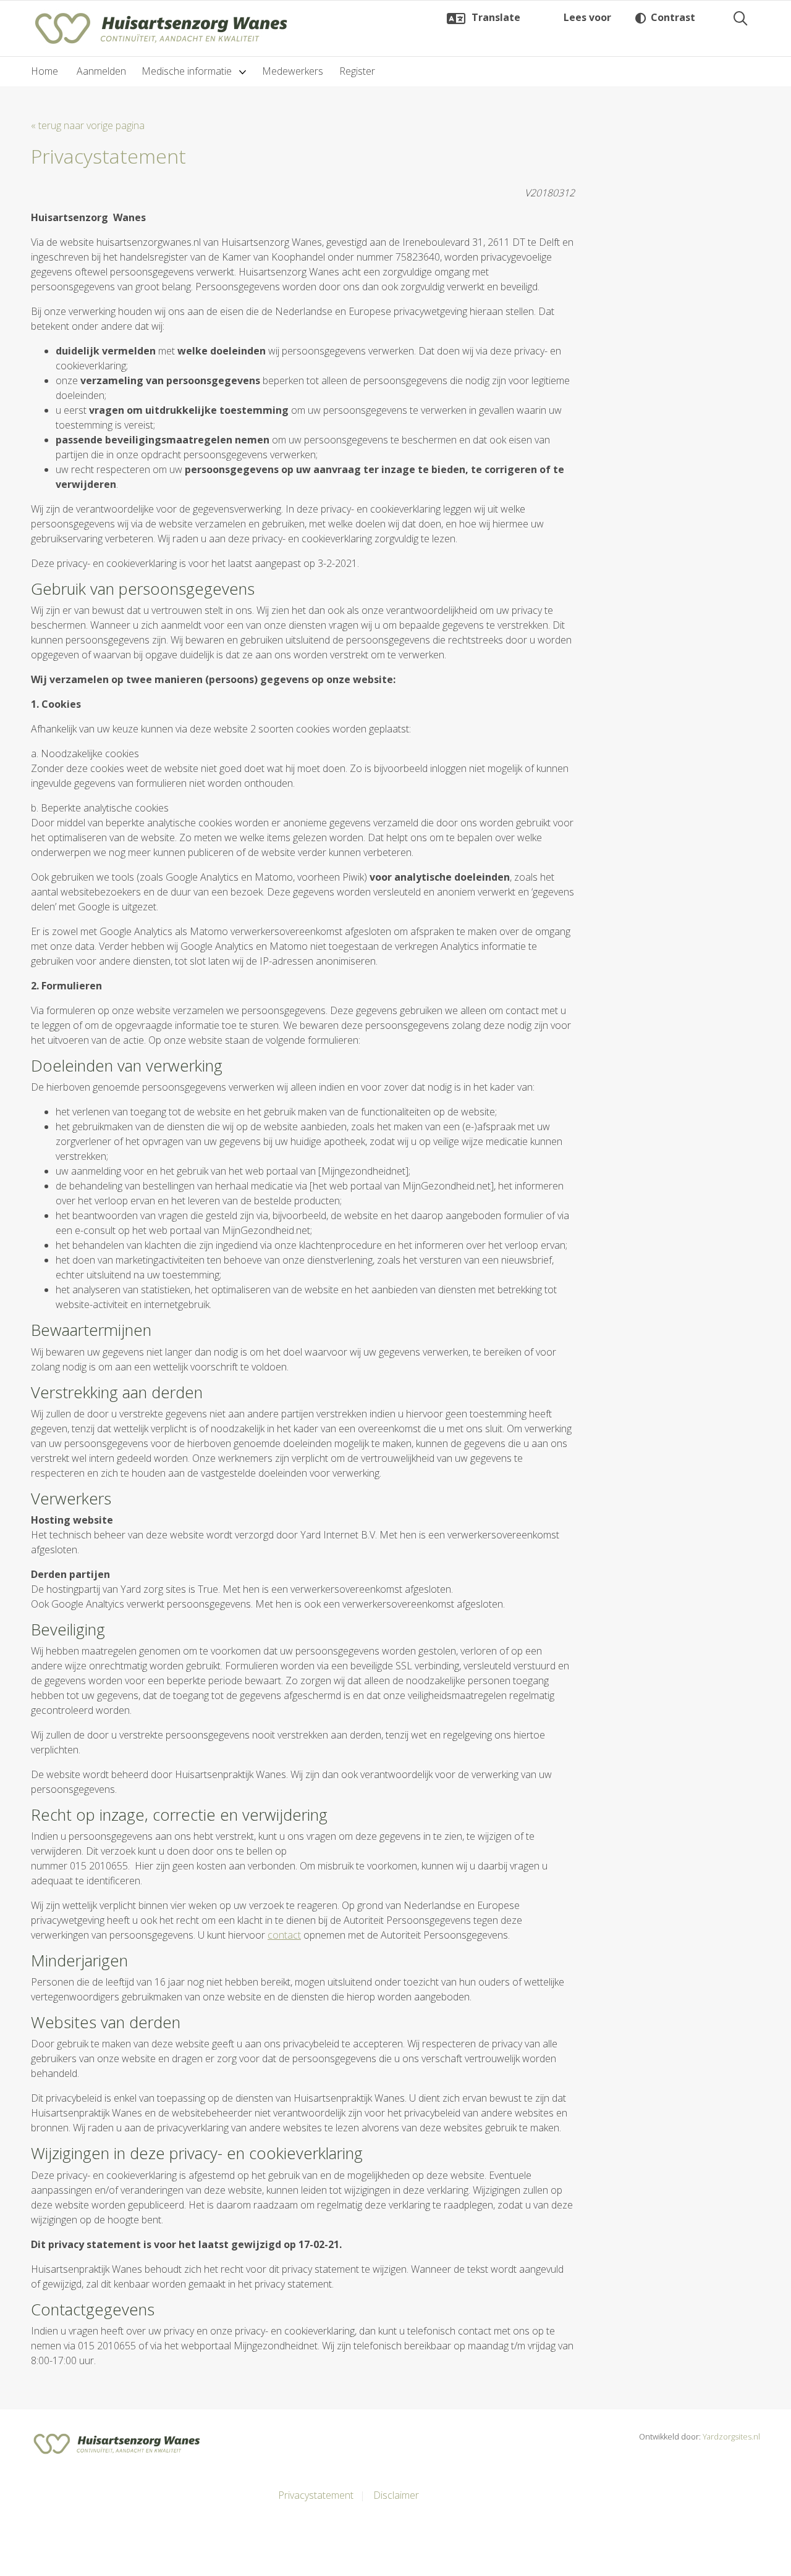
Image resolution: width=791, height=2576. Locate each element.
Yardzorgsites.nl (731, 2436)
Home (44, 71)
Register (357, 71)
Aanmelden (101, 71)
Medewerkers (293, 71)
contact (284, 1935)
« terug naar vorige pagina (88, 125)
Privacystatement (316, 2495)
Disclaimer (396, 2495)
